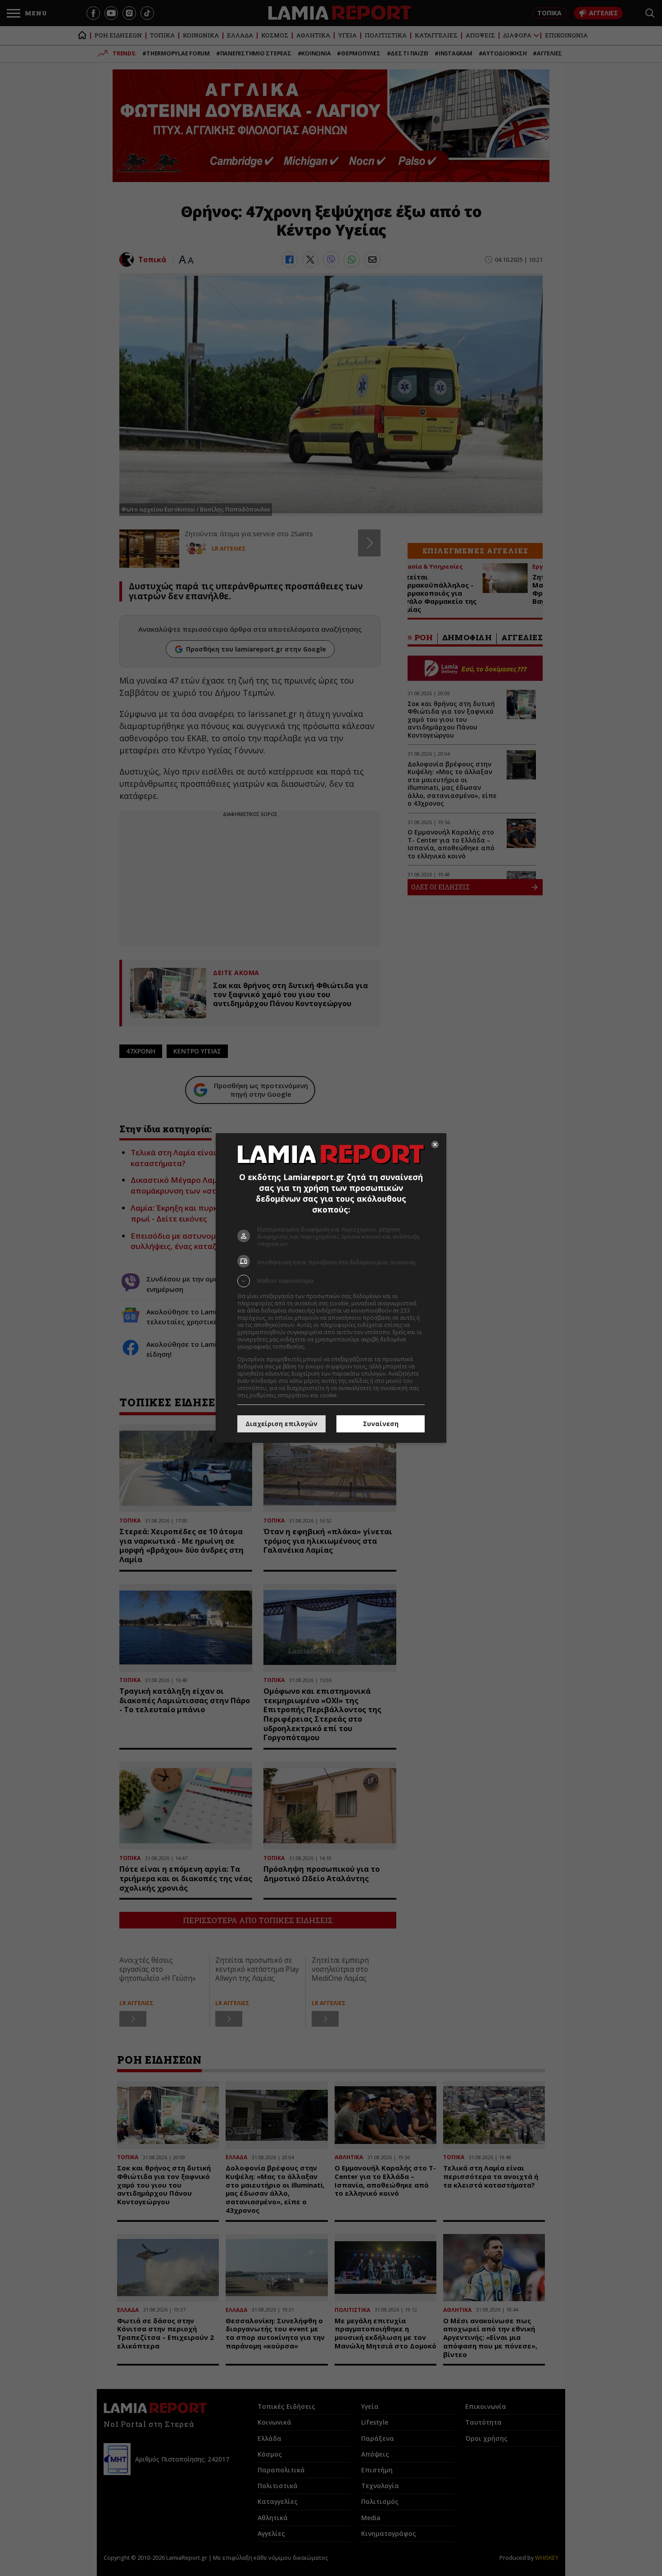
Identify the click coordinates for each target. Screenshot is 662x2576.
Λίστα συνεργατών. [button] (332, 1347)
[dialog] (331, 1288)
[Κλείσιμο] (435, 1144)
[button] (331, 1281)
